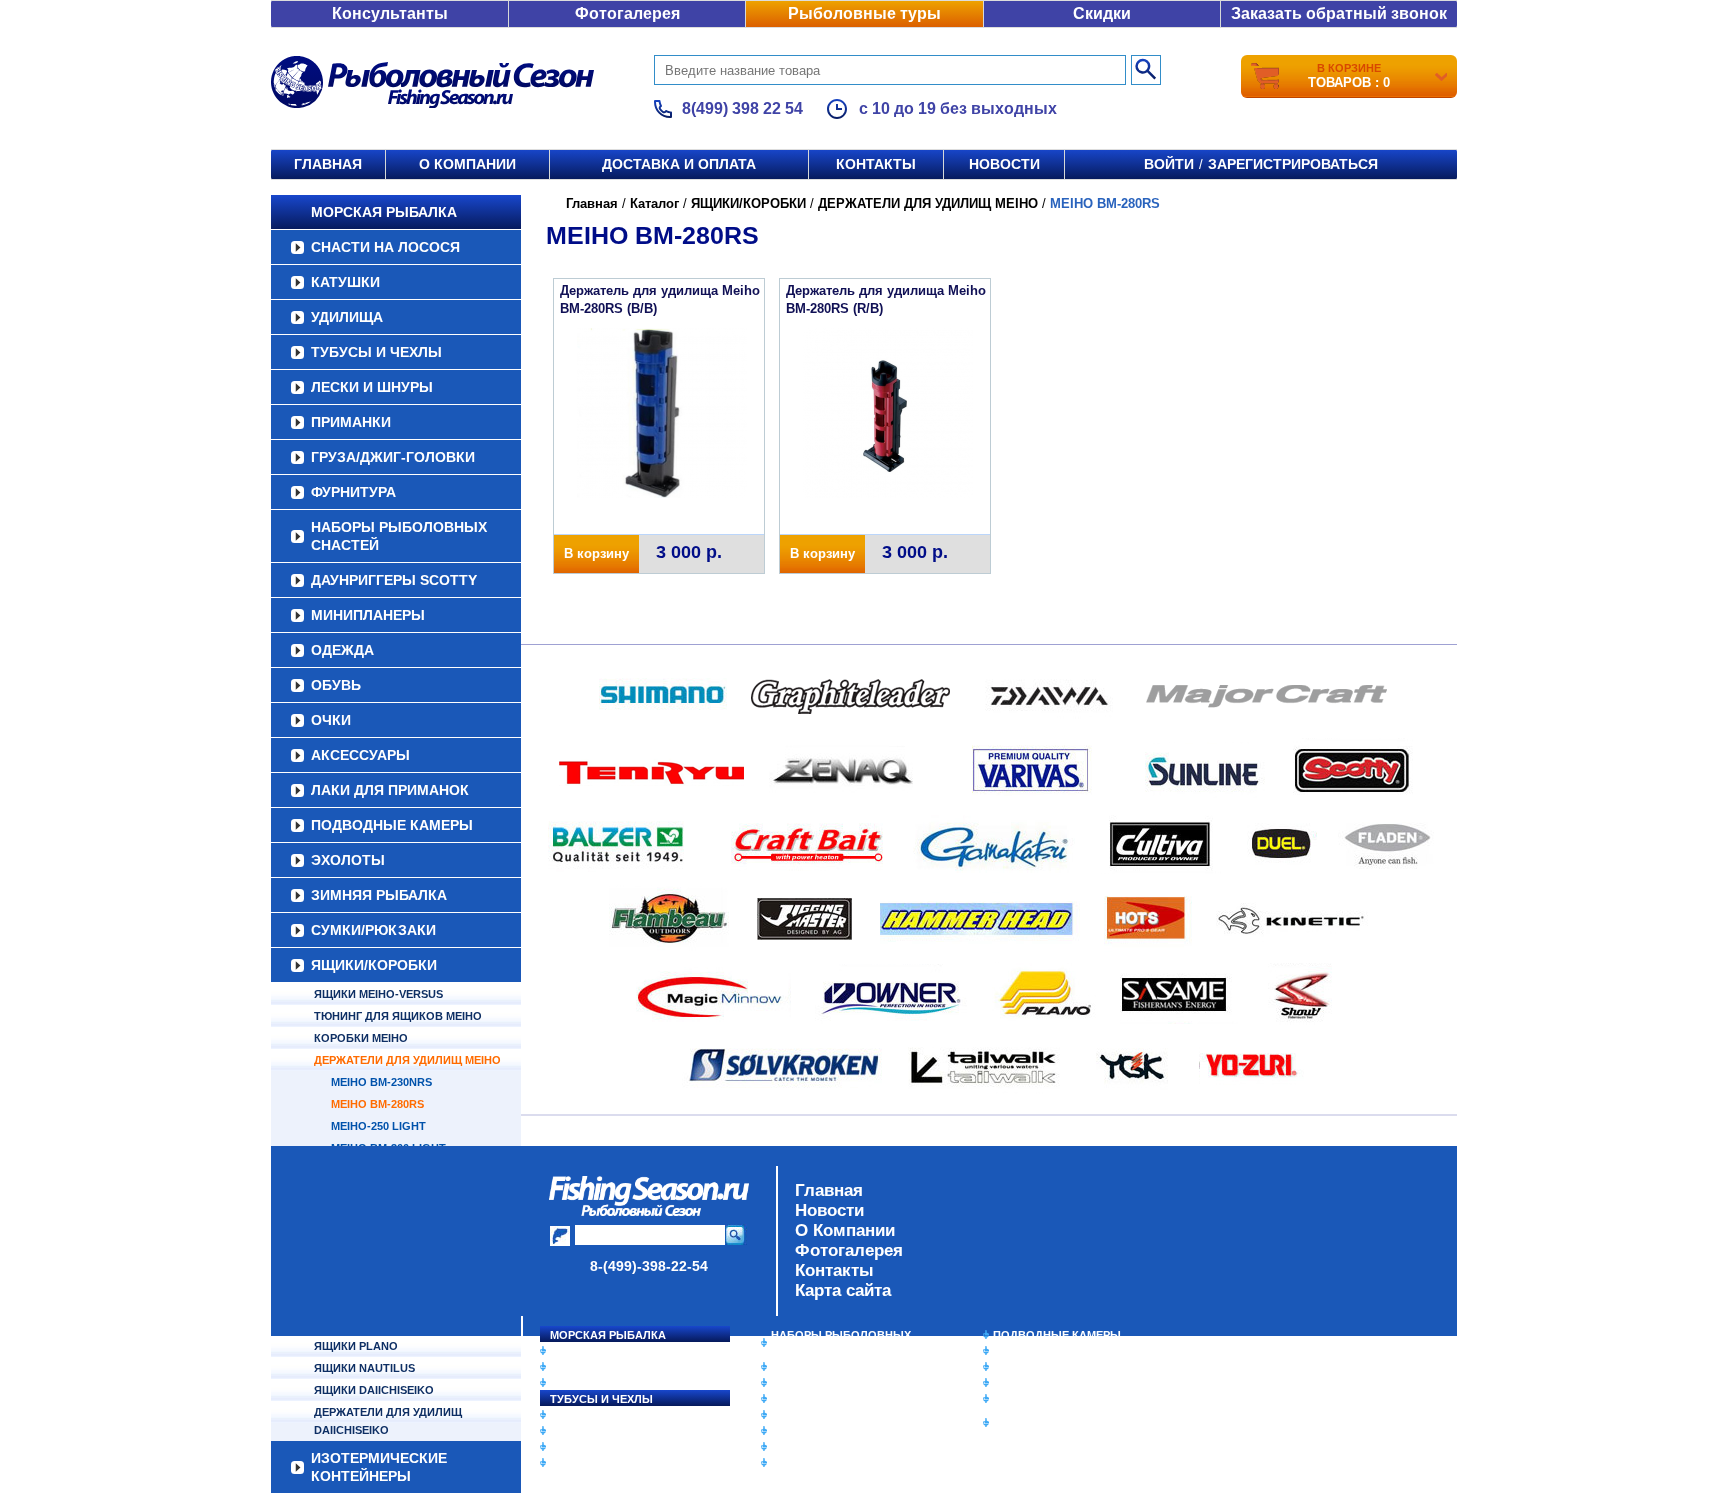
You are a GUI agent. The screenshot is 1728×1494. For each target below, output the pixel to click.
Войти (1169, 164)
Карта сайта (843, 1290)
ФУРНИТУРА (353, 492)
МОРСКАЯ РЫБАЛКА (384, 212)
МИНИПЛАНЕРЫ (368, 615)
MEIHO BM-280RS (377, 1104)
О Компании (845, 1230)
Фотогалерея (627, 13)
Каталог (654, 203)
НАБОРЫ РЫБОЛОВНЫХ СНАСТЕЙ (399, 536)
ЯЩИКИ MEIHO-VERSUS (378, 994)
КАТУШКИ (345, 282)
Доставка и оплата (679, 164)
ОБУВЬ (336, 685)
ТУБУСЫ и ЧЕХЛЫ (376, 352)
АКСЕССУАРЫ (360, 755)
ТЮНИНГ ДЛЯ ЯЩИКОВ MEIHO (398, 1016)
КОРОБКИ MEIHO (361, 1038)
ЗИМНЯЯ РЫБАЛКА (379, 895)
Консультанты (390, 13)
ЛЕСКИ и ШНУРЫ (372, 387)
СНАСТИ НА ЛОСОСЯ (385, 247)
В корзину (596, 553)
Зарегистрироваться (1293, 164)
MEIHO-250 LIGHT (378, 1126)
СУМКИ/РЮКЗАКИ (373, 930)
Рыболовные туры (864, 13)
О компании (467, 164)
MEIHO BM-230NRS (381, 1082)
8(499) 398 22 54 (742, 108)
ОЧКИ (331, 720)
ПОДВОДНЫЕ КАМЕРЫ (392, 825)
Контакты (876, 164)
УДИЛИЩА (347, 317)
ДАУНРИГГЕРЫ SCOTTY (394, 580)
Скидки (1102, 13)
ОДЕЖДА (342, 650)
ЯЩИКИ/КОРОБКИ (374, 965)
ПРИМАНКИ (351, 422)
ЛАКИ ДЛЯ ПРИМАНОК (390, 790)
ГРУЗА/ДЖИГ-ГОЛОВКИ (393, 457)
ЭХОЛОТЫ (348, 860)
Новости (1004, 164)
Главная (328, 164)
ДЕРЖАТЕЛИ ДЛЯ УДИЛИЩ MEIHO (407, 1060)
